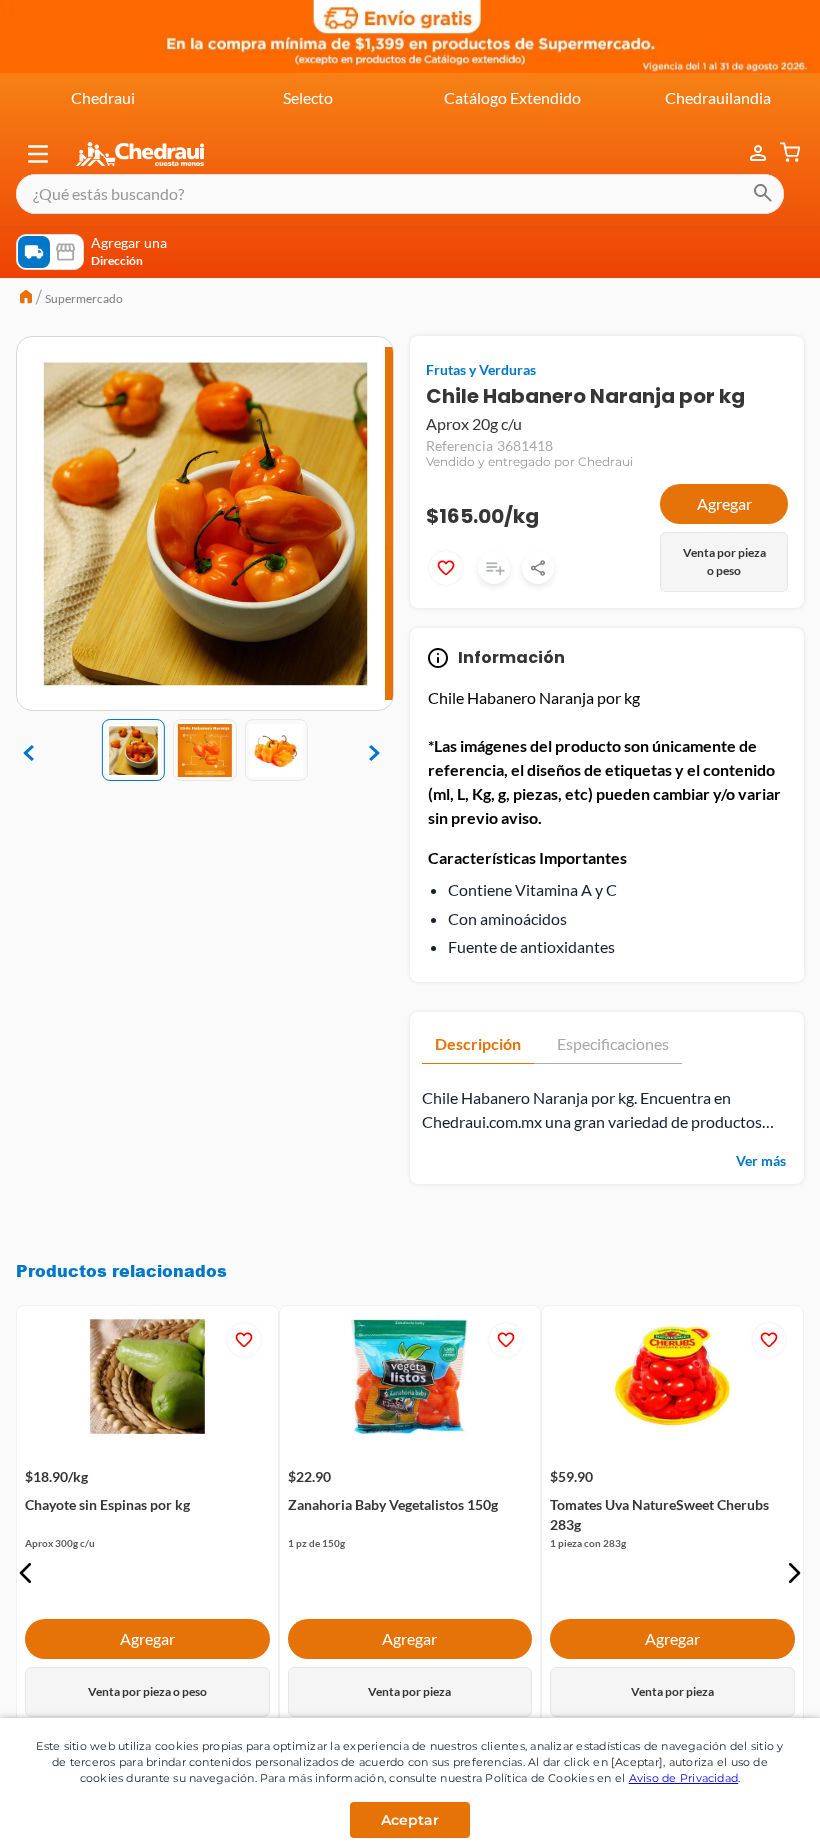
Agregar (724, 503)
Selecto (308, 97)
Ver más (761, 1160)
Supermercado (84, 298)
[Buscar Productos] (763, 194)
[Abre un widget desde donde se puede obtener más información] (738, 1807)
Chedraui (103, 97)
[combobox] (400, 194)
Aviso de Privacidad (684, 1778)
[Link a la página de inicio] (26, 299)
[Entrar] (748, 153)
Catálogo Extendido (512, 97)
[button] (38, 154)
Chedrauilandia (718, 97)
